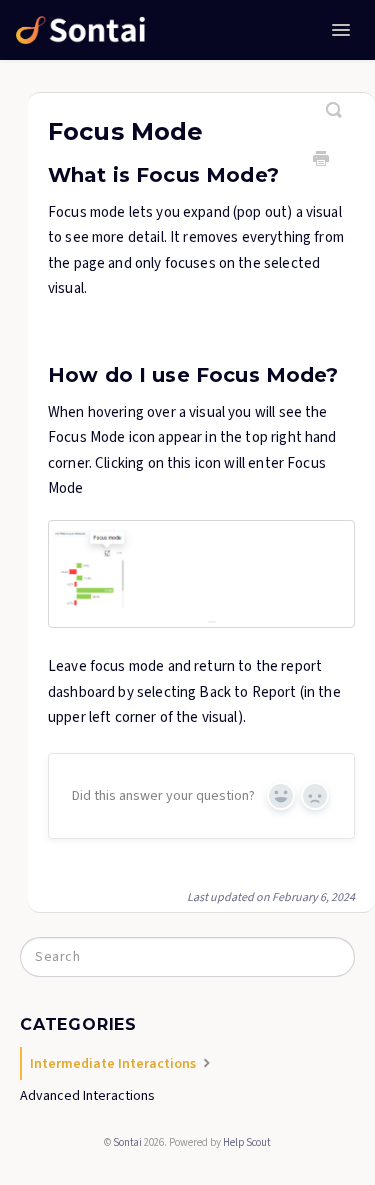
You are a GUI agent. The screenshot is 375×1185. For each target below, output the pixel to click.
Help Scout (247, 1142)
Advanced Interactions (87, 1096)
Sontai (127, 1142)
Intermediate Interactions (114, 1064)
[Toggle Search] (334, 102)
